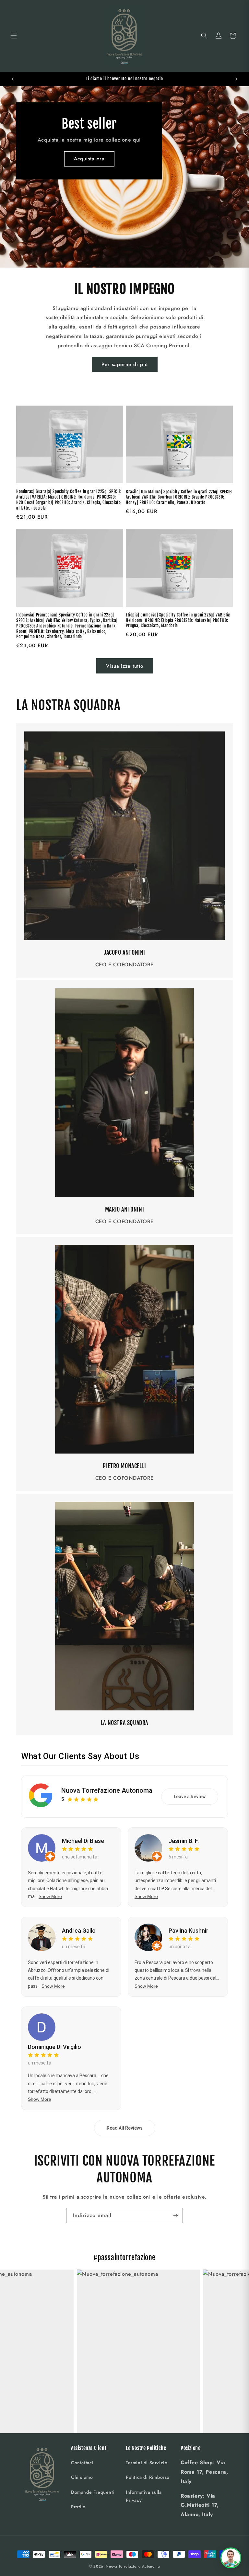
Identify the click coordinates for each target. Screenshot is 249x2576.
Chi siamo (82, 2477)
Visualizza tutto (125, 666)
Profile (78, 2507)
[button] (14, 36)
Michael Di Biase (83, 1841)
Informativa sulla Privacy (144, 2496)
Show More (50, 1896)
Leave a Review (190, 1797)
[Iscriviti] (175, 2216)
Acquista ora (89, 159)
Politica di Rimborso (148, 2477)
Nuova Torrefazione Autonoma (107, 1790)
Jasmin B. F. (184, 1841)
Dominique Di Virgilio (54, 2047)
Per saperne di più (125, 364)
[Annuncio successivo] (236, 79)
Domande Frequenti (93, 2492)
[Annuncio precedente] (13, 79)
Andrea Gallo (79, 1931)
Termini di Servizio (147, 2463)
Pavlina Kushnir (189, 1931)
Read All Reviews (125, 2128)
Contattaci (82, 2463)
